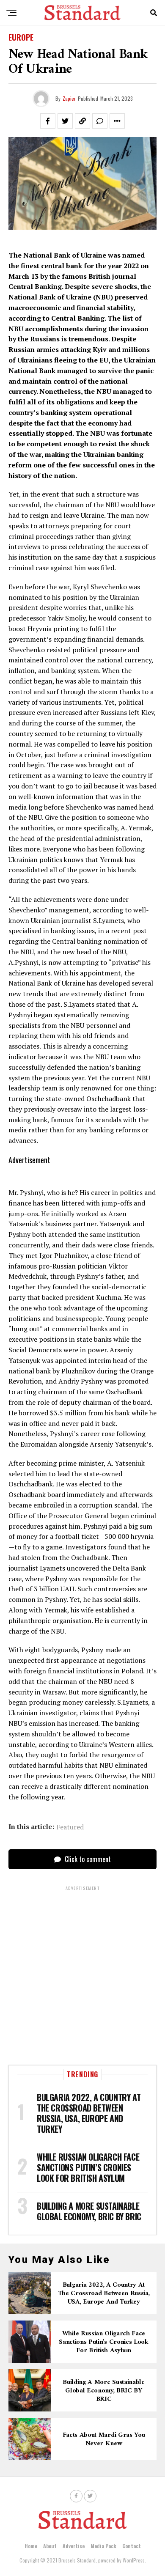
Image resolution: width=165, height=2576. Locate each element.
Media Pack (103, 2546)
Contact (132, 2546)
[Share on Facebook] (48, 121)
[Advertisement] (82, 1974)
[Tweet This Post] (65, 121)
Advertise (74, 2546)
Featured (70, 1827)
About (50, 2546)
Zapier (69, 98)
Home (31, 2546)
